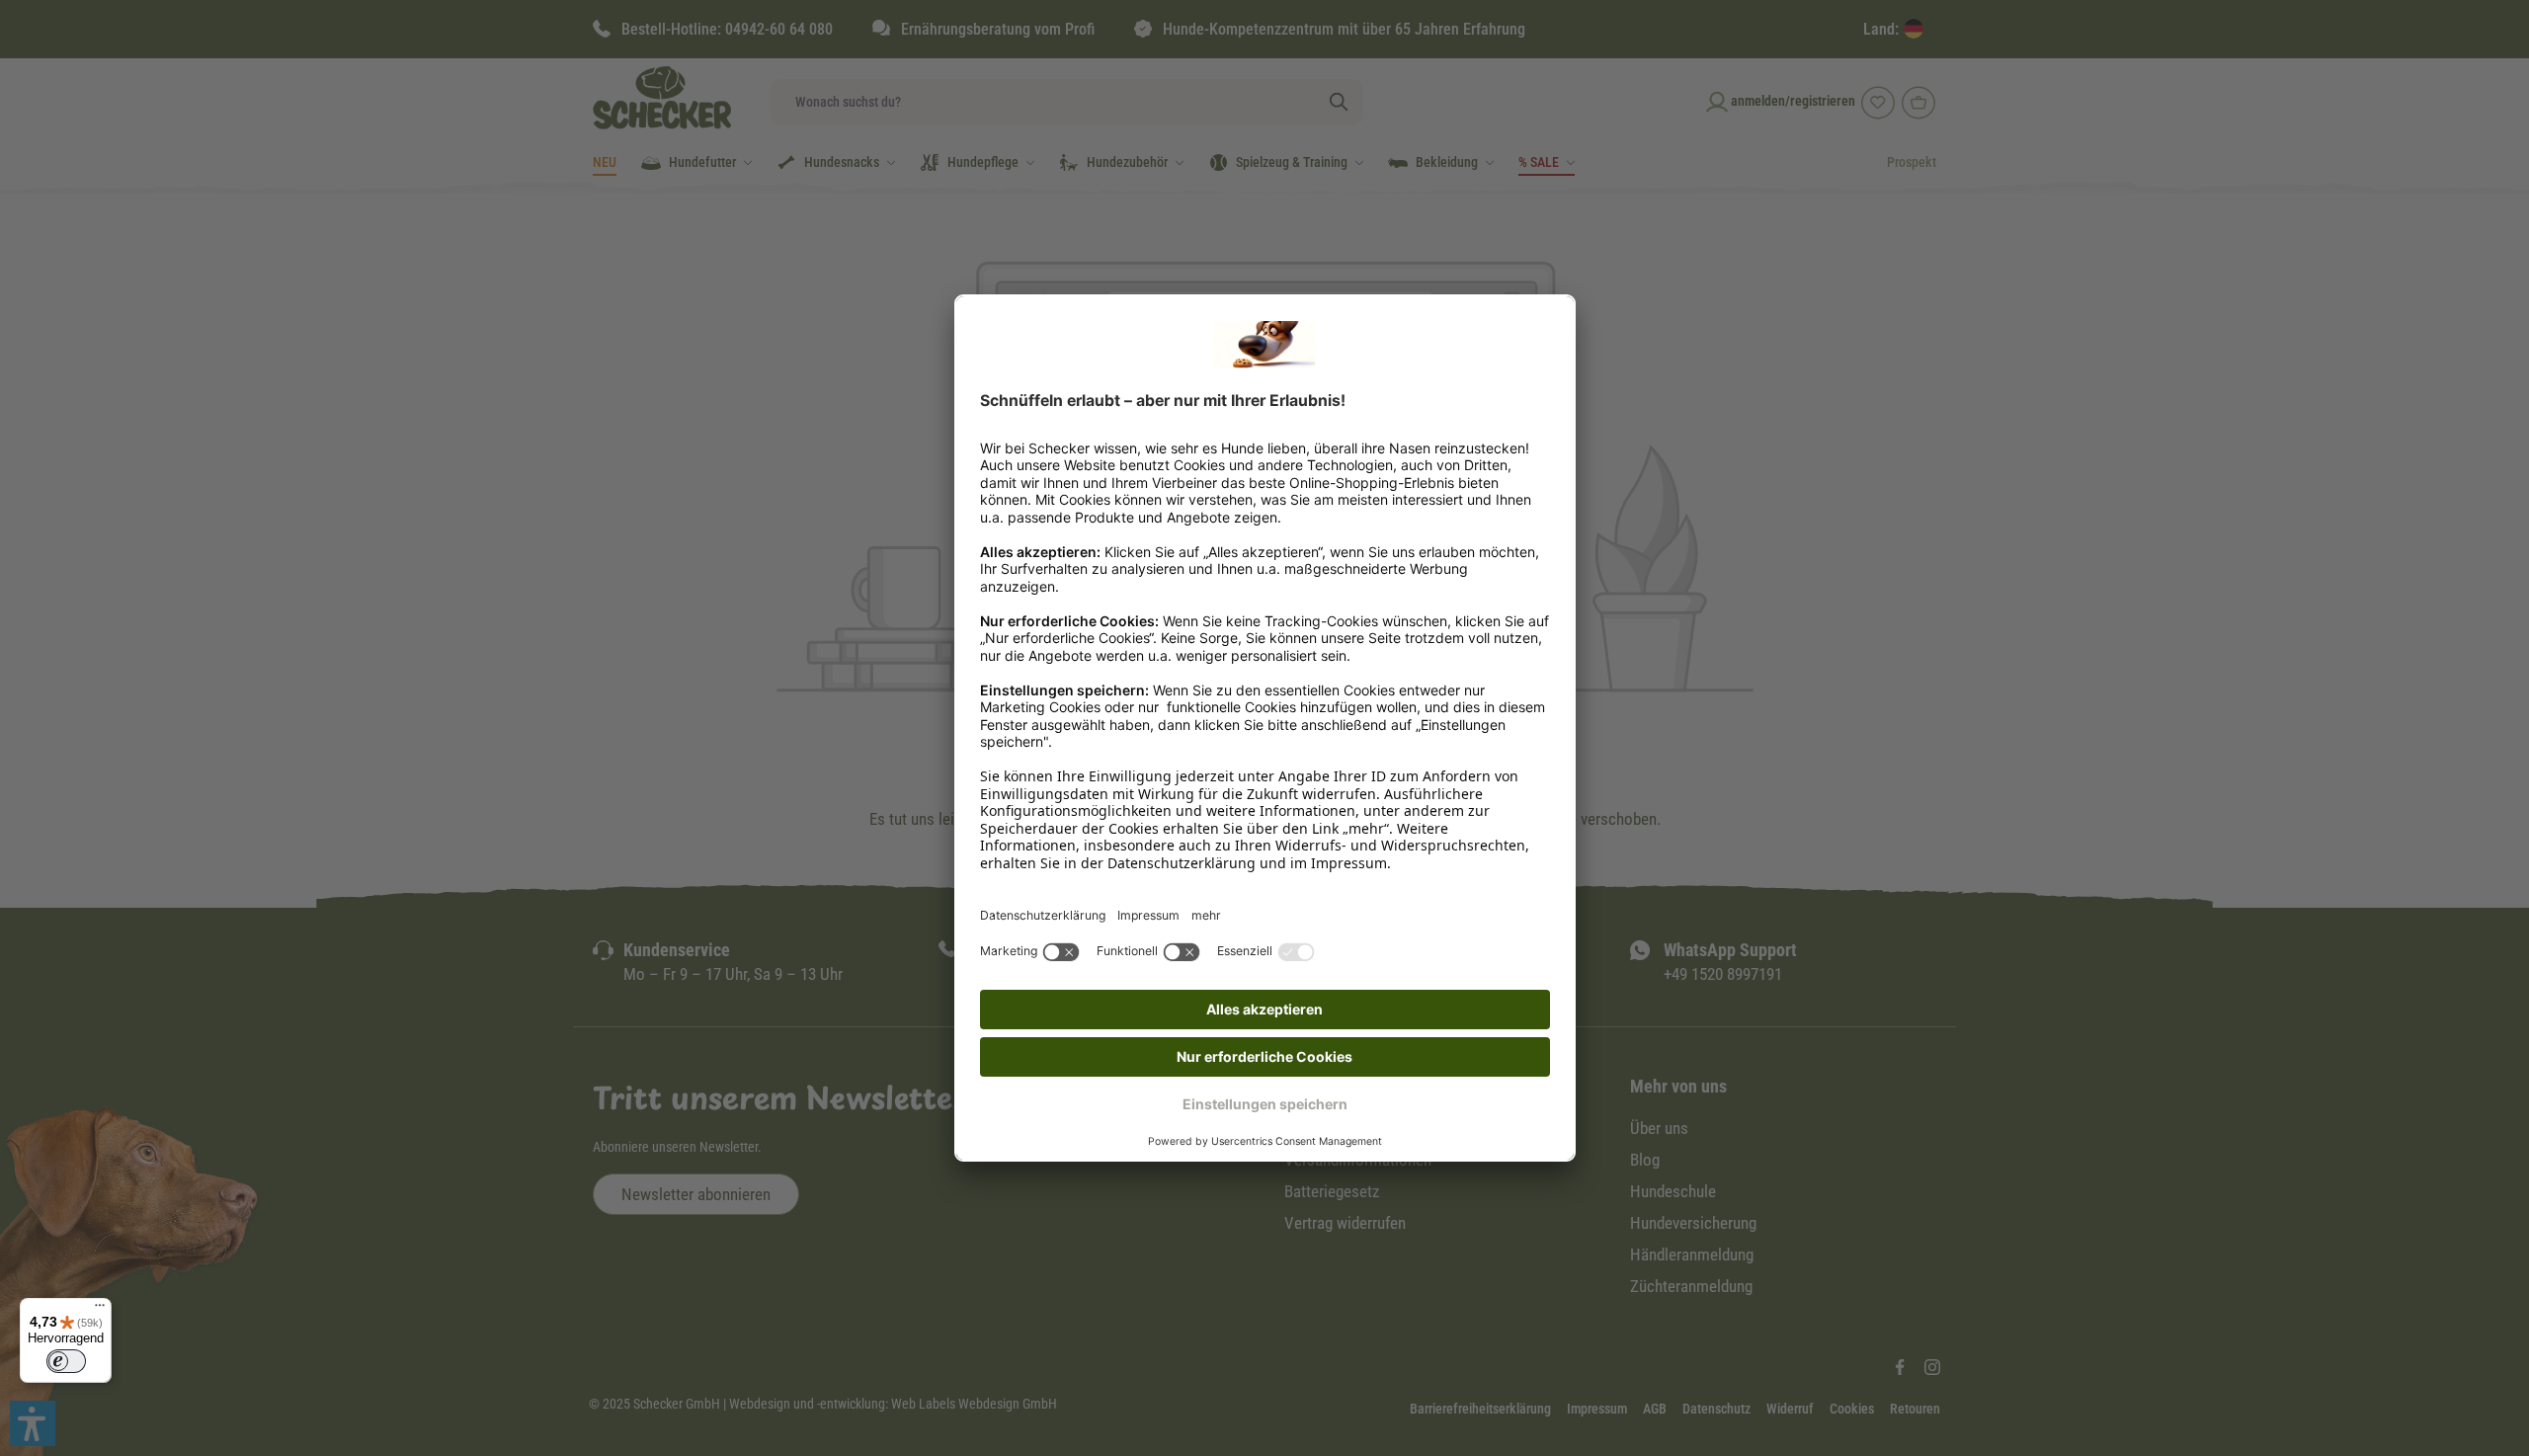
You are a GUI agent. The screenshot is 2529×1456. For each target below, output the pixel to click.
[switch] (66, 1361)
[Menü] (100, 1310)
